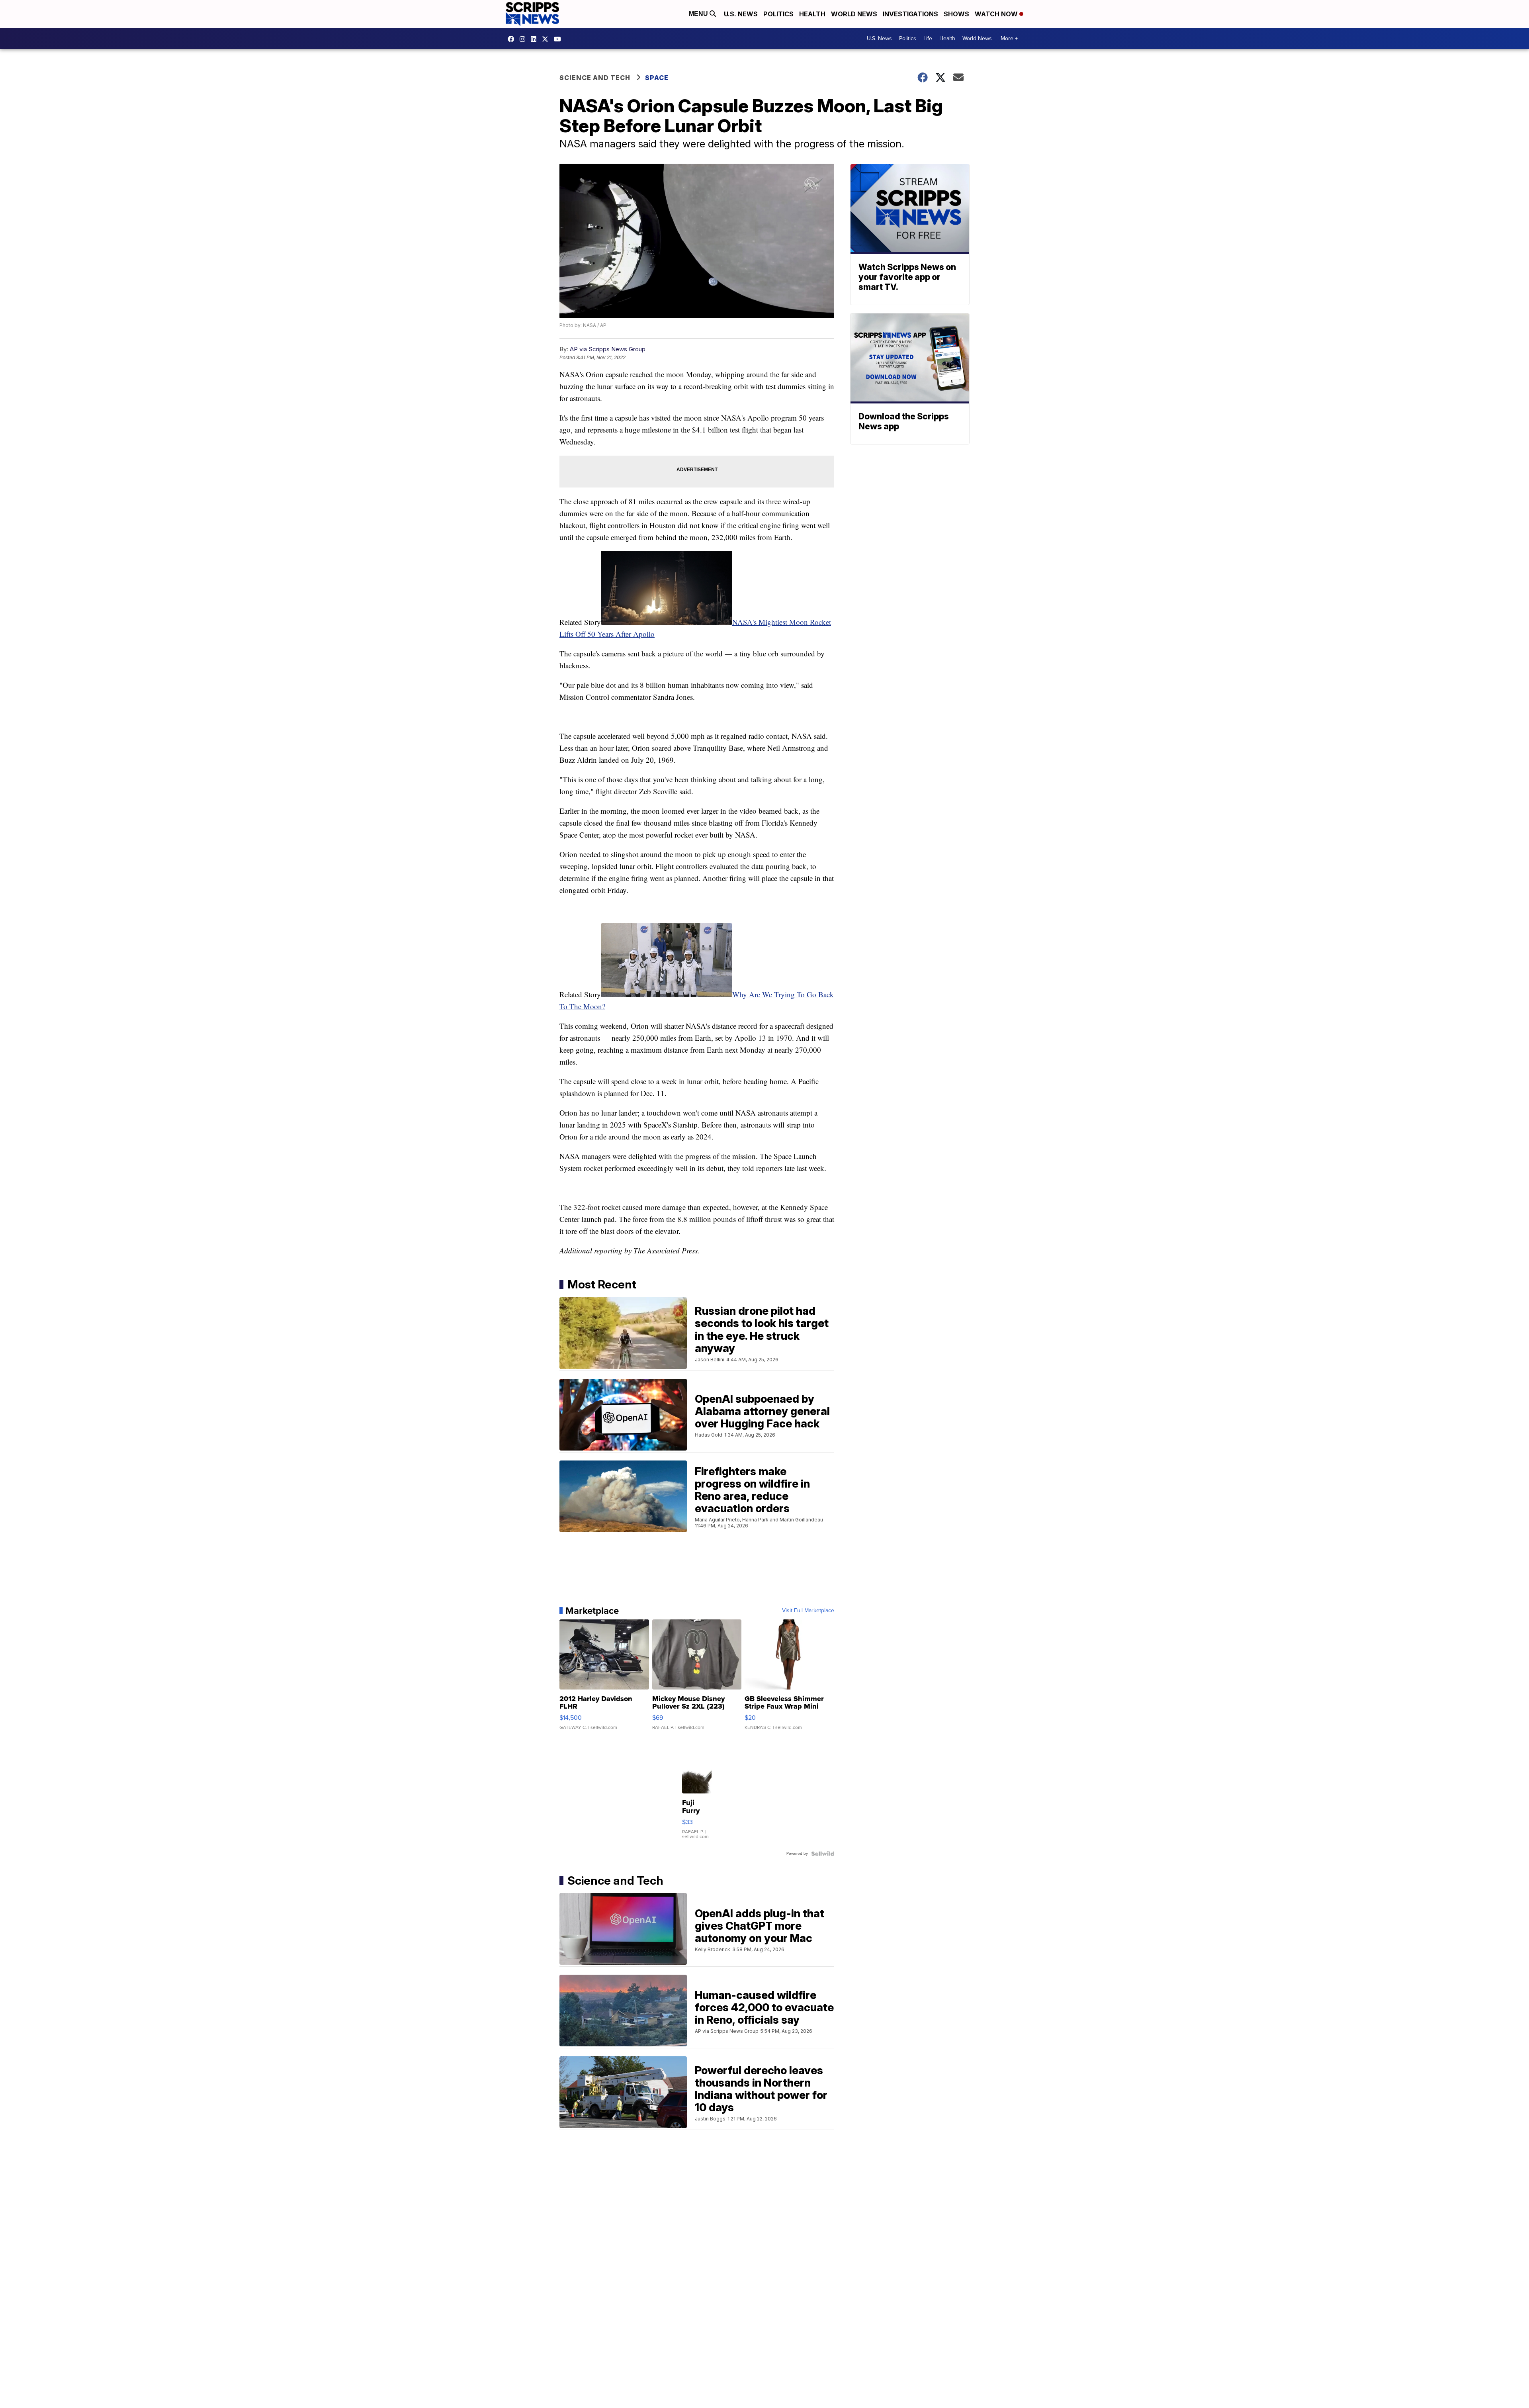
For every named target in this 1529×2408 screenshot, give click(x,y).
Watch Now (997, 14)
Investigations (910, 14)
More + (1009, 38)
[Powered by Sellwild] (823, 1854)
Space (657, 78)
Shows (956, 14)
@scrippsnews (559, 39)
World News (854, 14)
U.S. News (741, 14)
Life (928, 38)
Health (812, 14)
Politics (778, 14)
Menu (699, 14)
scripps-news (536, 39)
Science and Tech (595, 78)
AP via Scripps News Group (608, 349)
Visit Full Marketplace (808, 1611)
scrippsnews (513, 39)
